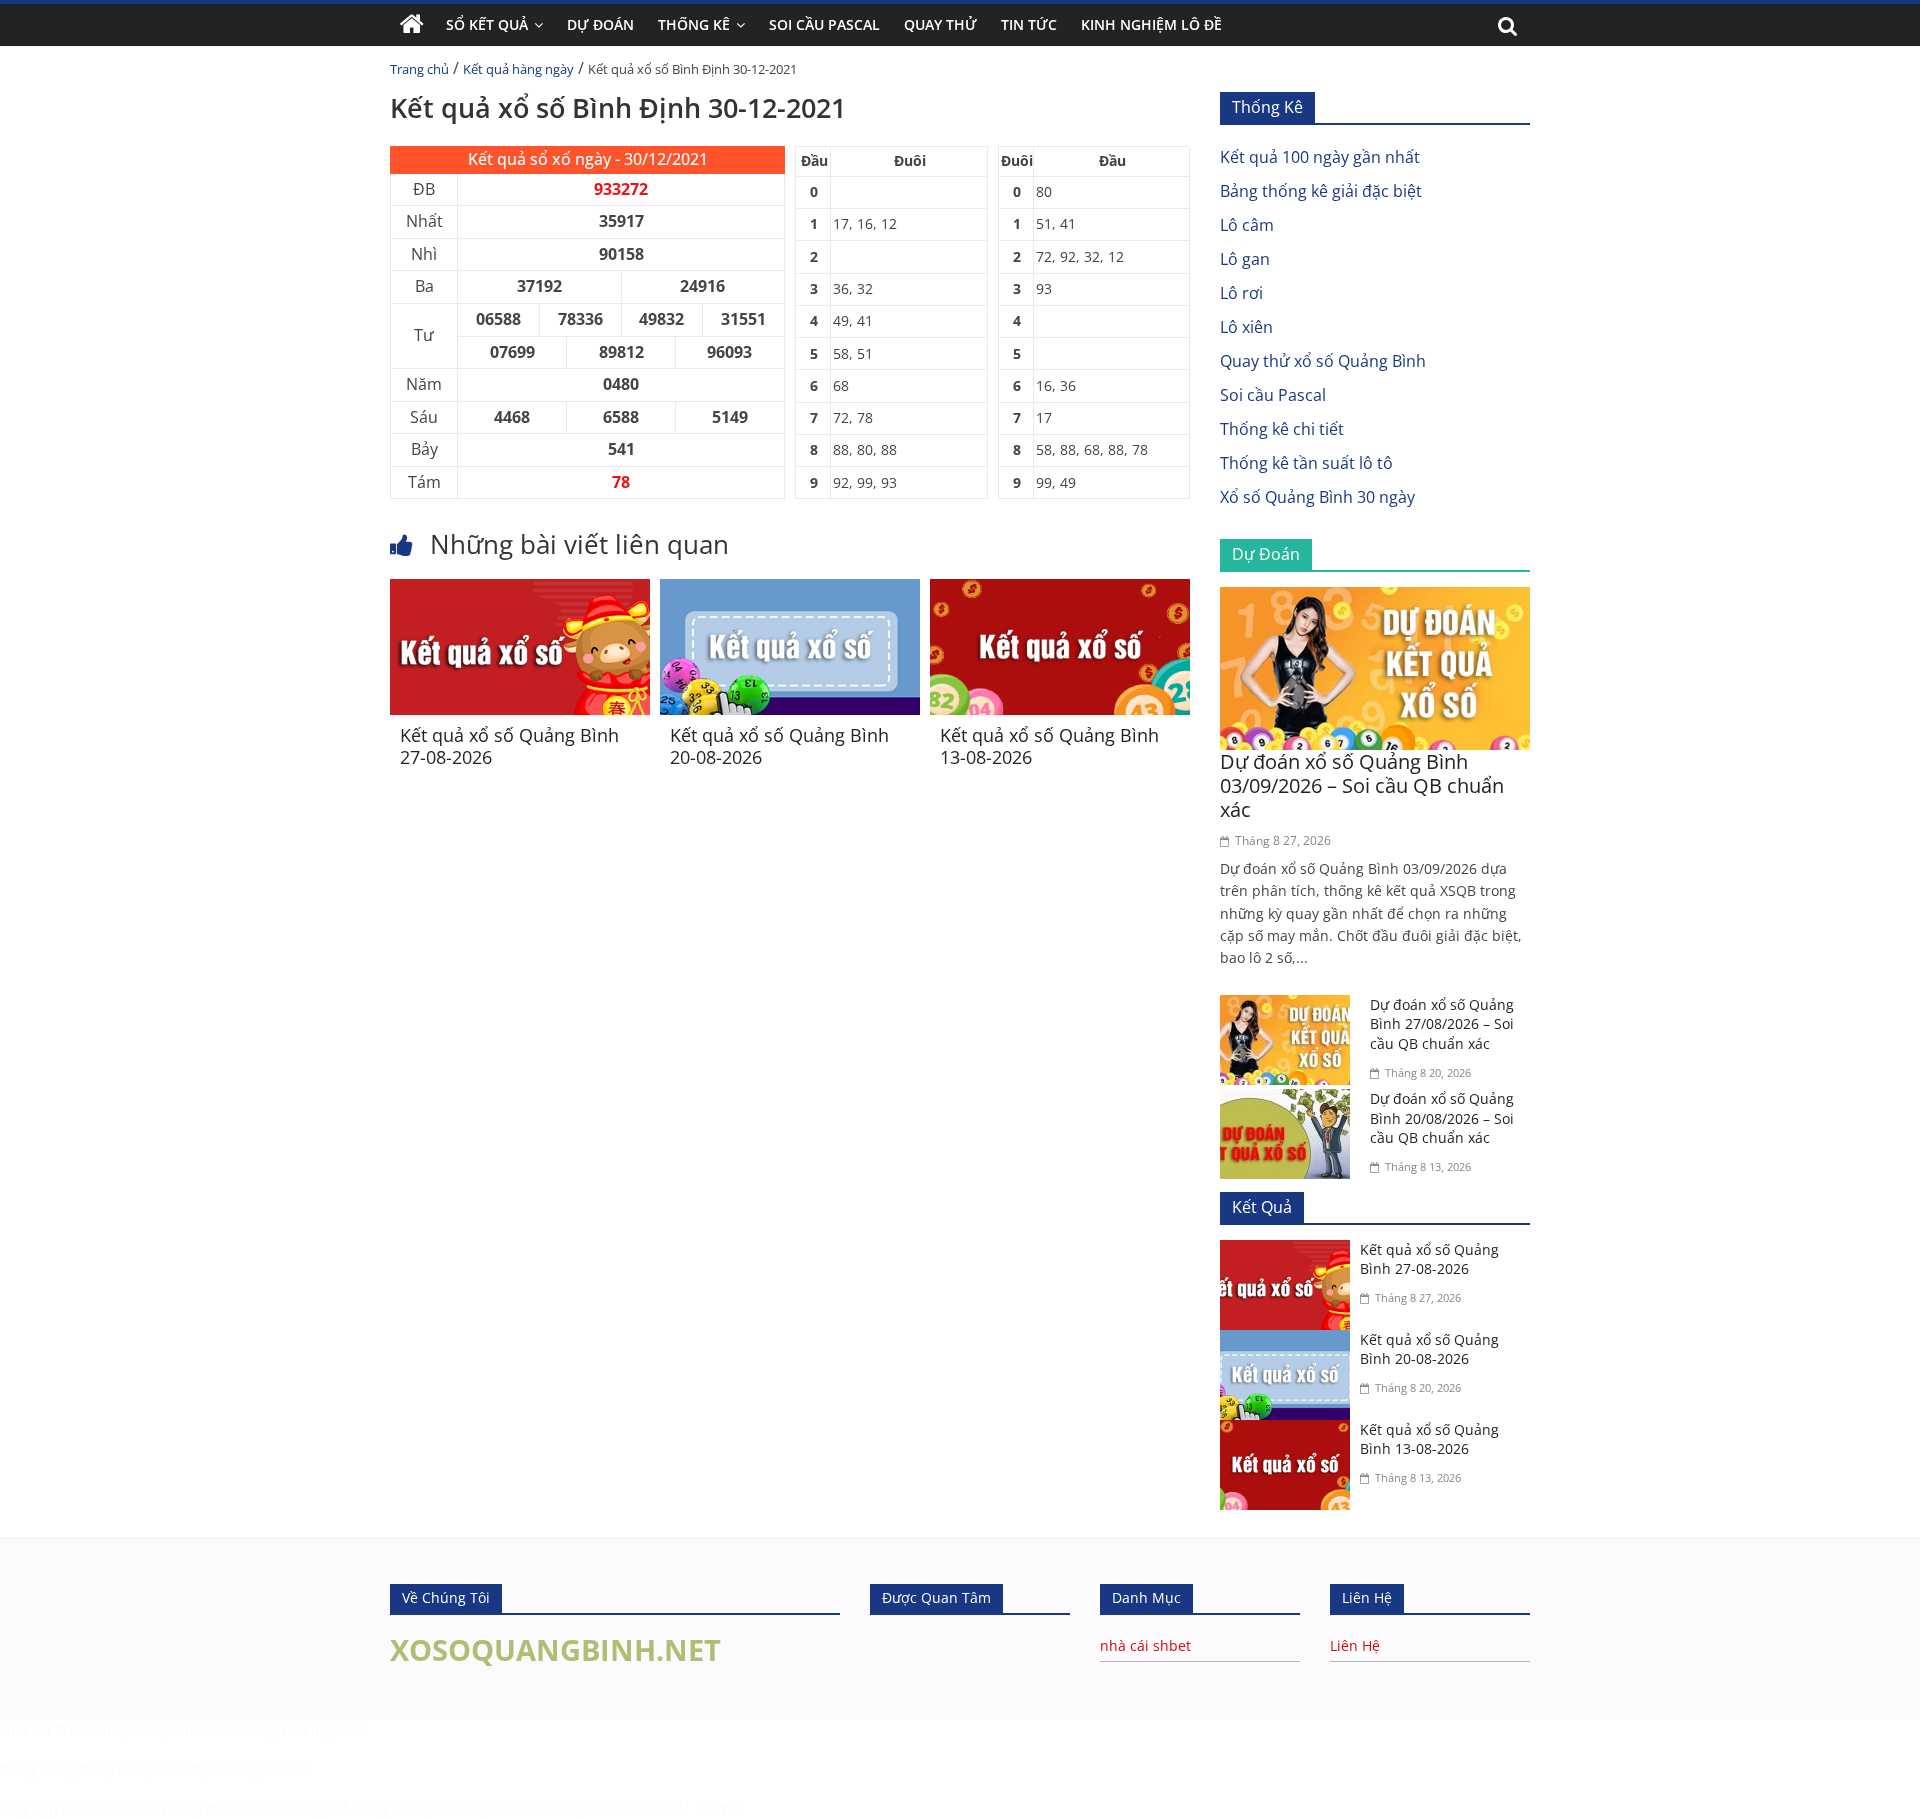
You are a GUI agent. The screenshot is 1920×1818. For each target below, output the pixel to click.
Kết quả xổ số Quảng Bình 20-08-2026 (779, 746)
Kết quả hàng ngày (518, 69)
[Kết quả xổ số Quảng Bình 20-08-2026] (790, 591)
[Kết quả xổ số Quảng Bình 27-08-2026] (520, 591)
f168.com (85, 1729)
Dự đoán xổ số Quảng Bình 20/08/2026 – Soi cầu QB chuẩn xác (1442, 1118)
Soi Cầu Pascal (824, 24)
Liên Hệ (1355, 1645)
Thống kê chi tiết (1282, 429)
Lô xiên (1246, 327)
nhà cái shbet (1145, 1645)
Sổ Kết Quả (487, 24)
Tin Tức (1029, 24)
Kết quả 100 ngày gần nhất (1320, 157)
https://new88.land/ (622, 1808)
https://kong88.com (245, 1768)
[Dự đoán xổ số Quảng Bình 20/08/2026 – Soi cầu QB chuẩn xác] (1290, 1101)
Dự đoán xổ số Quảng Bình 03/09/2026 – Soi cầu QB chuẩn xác (1362, 785)
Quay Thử (940, 24)
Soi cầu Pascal (1273, 395)
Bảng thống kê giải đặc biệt (1321, 191)
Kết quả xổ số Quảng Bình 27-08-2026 (509, 746)
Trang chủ (419, 69)
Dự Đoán (600, 24)
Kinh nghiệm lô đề (1151, 24)
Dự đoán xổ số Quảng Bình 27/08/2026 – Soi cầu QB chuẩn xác (1442, 1024)
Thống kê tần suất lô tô (1306, 463)
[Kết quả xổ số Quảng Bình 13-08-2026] (1060, 591)
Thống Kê (694, 24)
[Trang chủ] (412, 25)
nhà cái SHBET (110, 1808)
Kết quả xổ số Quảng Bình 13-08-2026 (1049, 746)
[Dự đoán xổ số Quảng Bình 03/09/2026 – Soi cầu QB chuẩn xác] (1375, 599)
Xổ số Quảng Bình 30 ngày (1317, 497)
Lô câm (1247, 225)
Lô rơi (1241, 293)
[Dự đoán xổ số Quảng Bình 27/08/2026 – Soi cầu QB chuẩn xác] (1290, 1007)
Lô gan (1245, 259)
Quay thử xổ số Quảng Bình (1323, 361)
